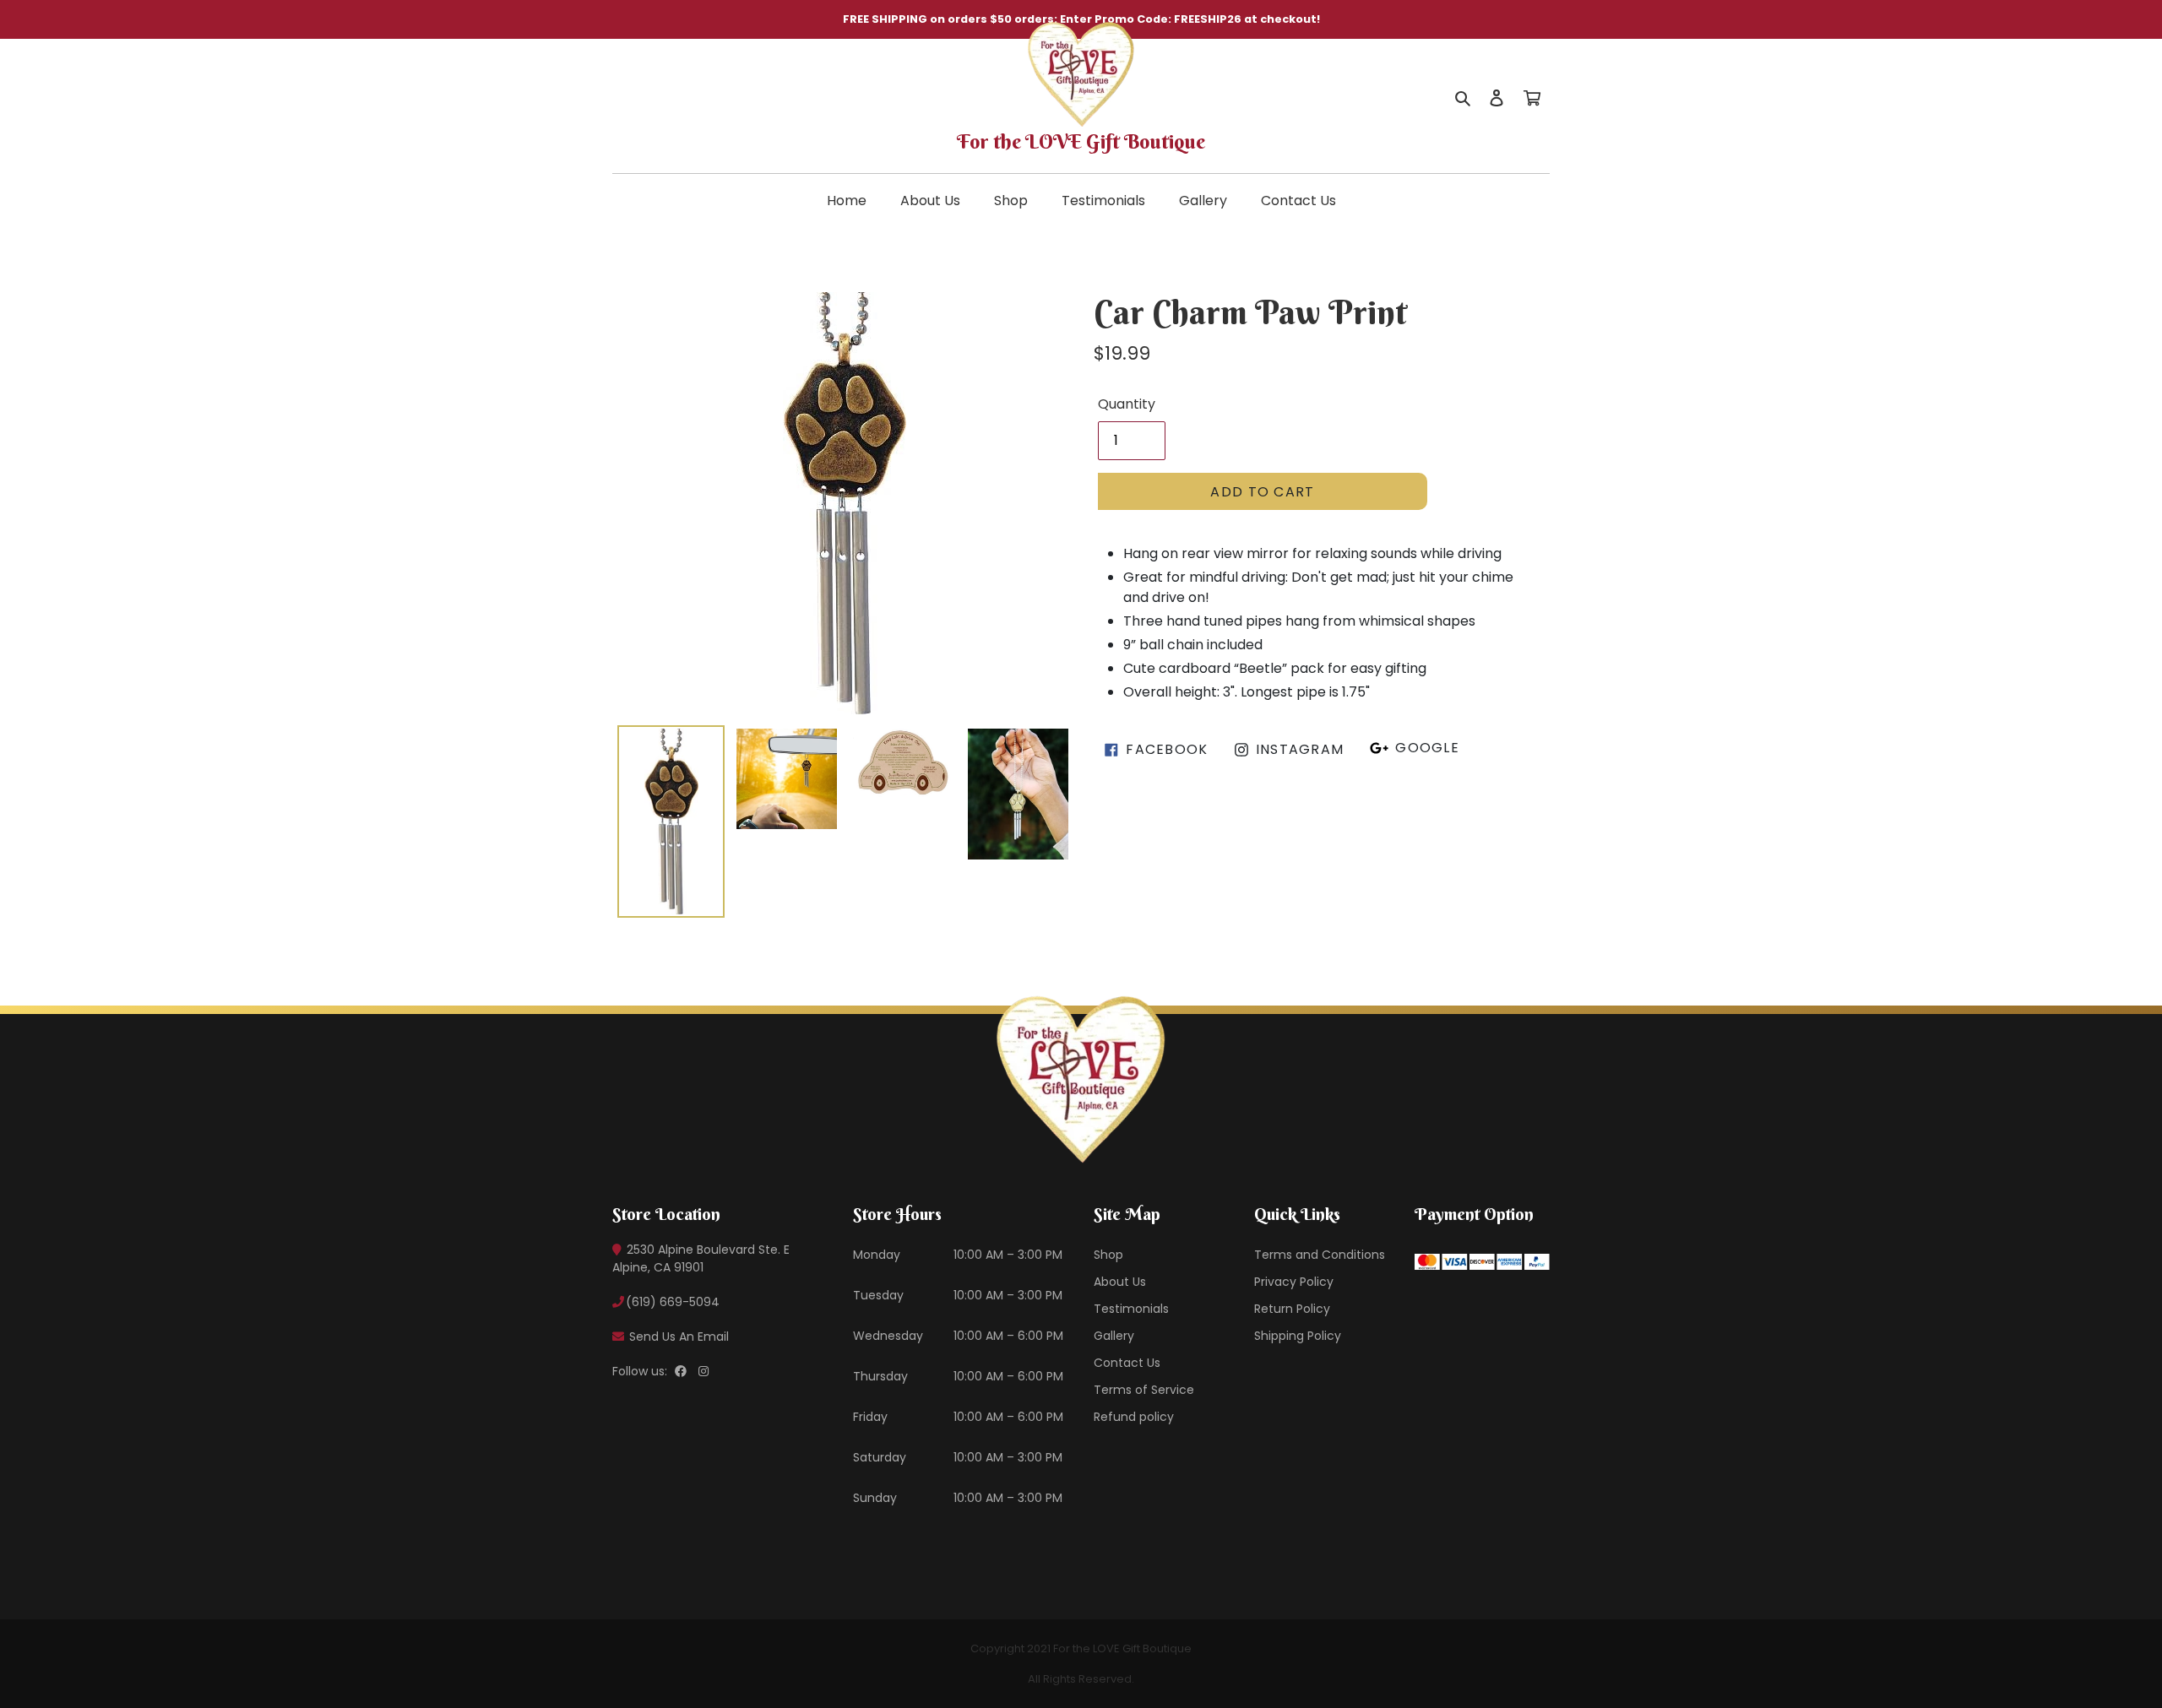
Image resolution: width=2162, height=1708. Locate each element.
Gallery (1203, 201)
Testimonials (1103, 201)
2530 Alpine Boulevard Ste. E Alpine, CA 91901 (701, 1258)
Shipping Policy (1298, 1336)
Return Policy (1292, 1309)
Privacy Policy (1294, 1282)
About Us (930, 201)
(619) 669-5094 (673, 1302)
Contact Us (1298, 201)
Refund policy (1134, 1417)
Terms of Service (1144, 1390)
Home (847, 201)
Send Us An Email (677, 1337)
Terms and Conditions (1320, 1255)
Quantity (1127, 404)
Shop (1011, 201)
